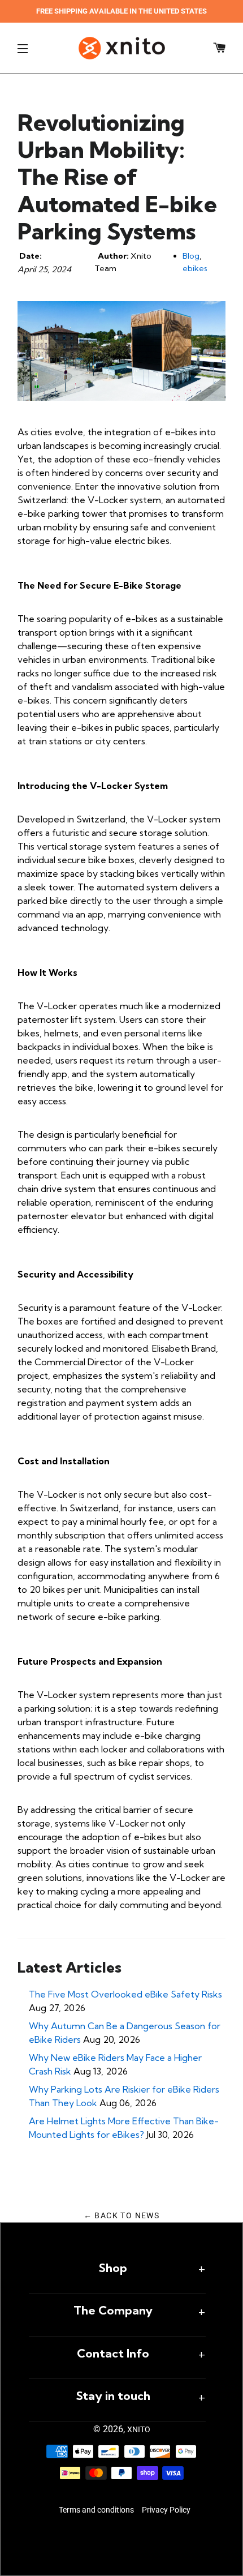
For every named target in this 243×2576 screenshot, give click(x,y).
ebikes (195, 268)
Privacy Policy (166, 2510)
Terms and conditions (96, 2510)
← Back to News (122, 2215)
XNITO (139, 2429)
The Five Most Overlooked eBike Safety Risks (125, 1994)
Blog (191, 256)
